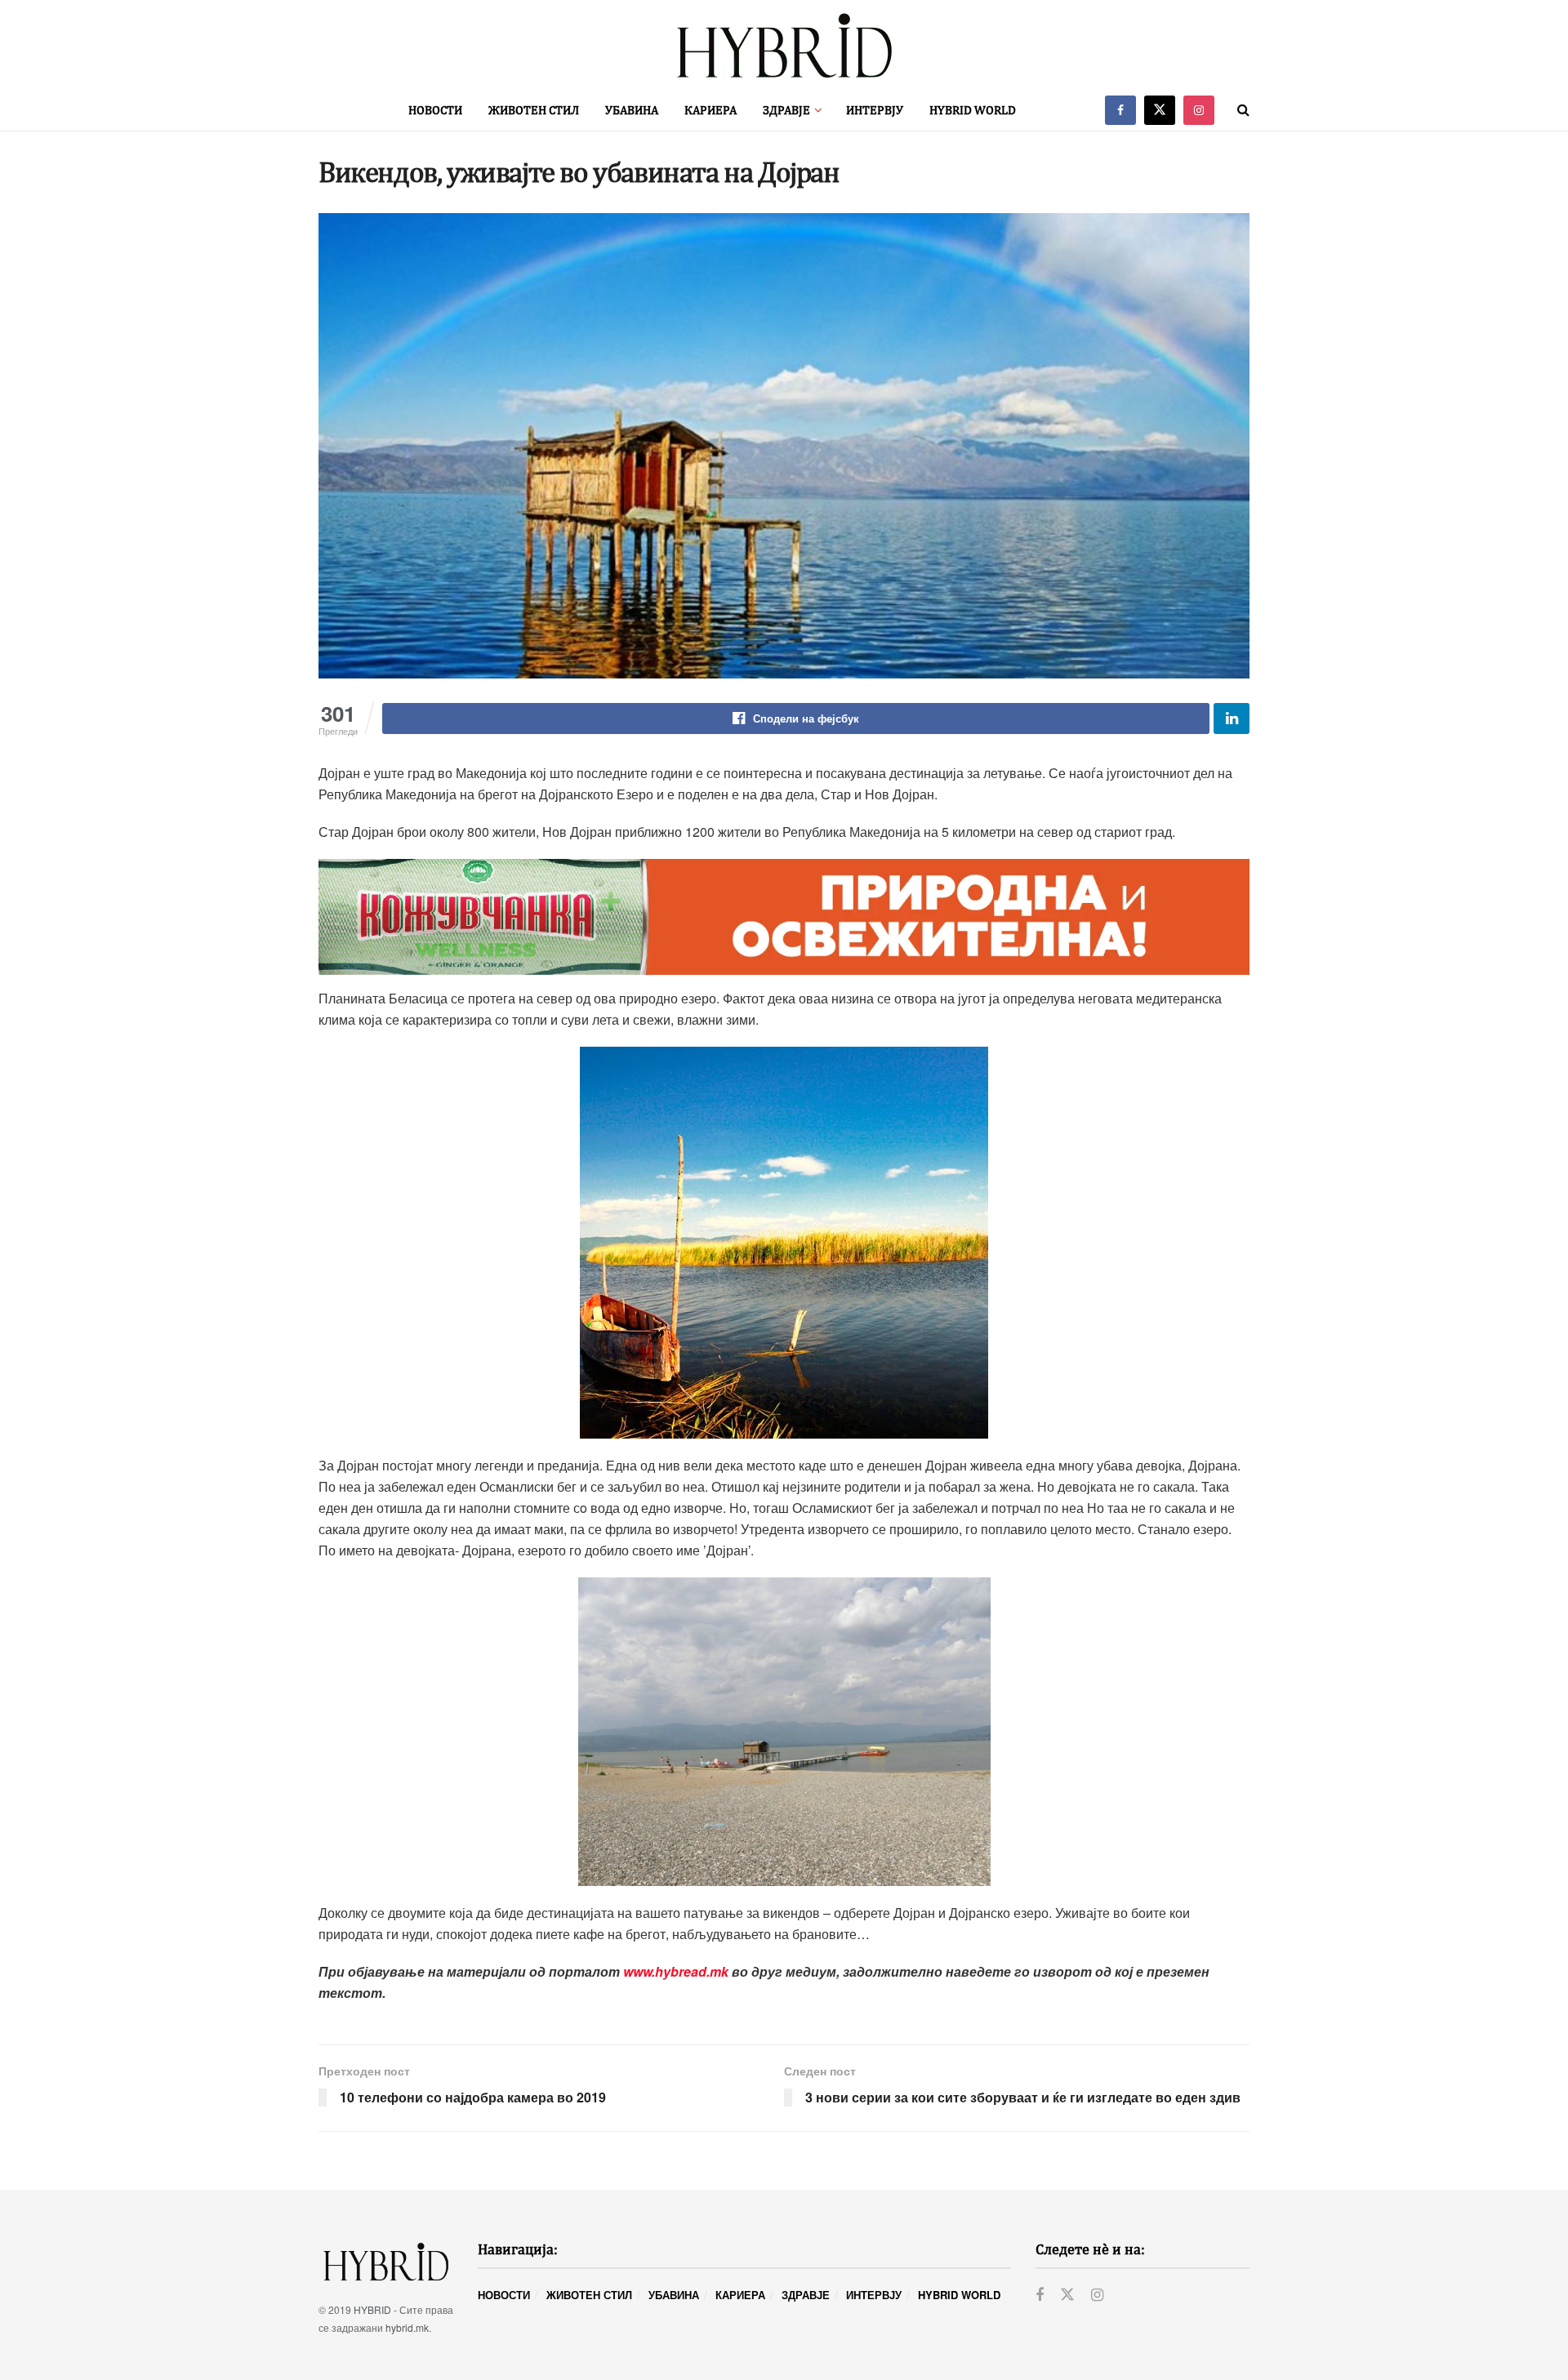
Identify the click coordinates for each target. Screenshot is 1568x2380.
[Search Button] (1243, 110)
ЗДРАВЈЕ (786, 110)
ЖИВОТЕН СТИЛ (534, 110)
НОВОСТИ (435, 110)
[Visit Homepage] (784, 45)
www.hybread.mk (676, 1971)
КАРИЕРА (710, 110)
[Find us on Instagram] (1199, 110)
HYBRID (372, 2309)
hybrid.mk (407, 2327)
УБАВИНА (632, 110)
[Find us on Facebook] (1120, 110)
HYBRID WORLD (973, 110)
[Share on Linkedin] (1232, 718)
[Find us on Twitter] (1160, 110)
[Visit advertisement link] (784, 917)
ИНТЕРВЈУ (875, 110)
